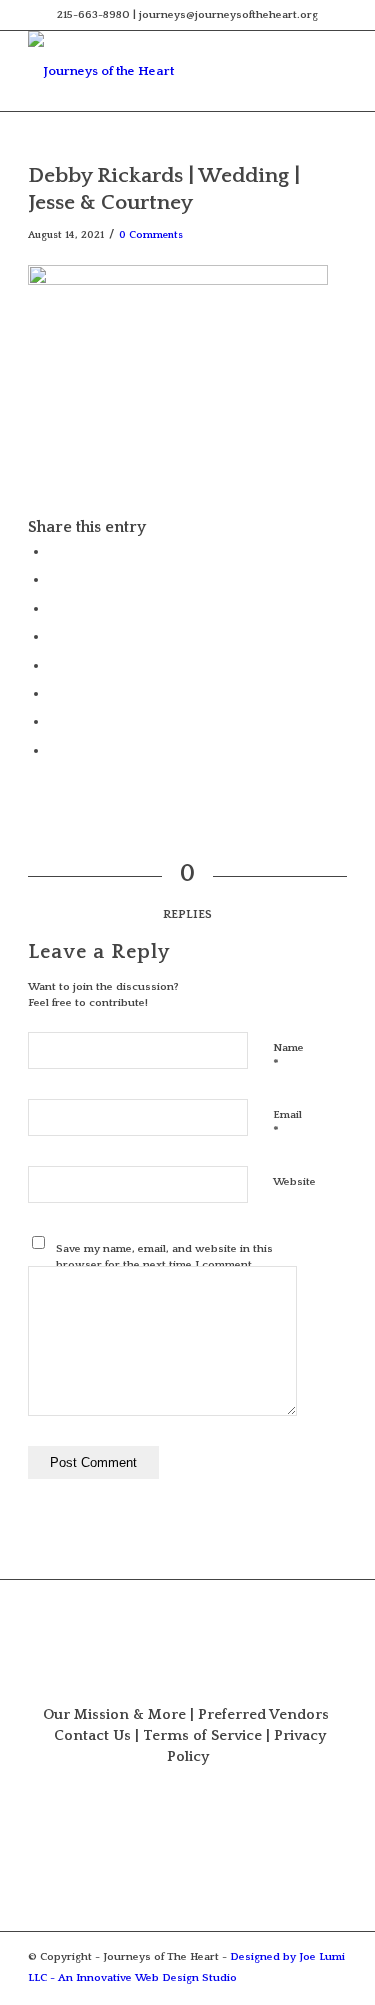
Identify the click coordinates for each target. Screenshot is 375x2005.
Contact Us (92, 1736)
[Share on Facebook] (53, 551)
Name (288, 1057)
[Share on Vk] (53, 693)
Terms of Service (202, 1736)
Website (294, 1182)
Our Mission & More (114, 1715)
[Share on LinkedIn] (53, 636)
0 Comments (151, 235)
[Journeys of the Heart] (155, 71)
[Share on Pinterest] (53, 608)
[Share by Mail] (53, 750)
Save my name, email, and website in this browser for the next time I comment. (164, 1257)
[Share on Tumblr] (53, 665)
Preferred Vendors (263, 1715)
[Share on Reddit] (53, 721)
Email (287, 1124)
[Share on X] (53, 579)
